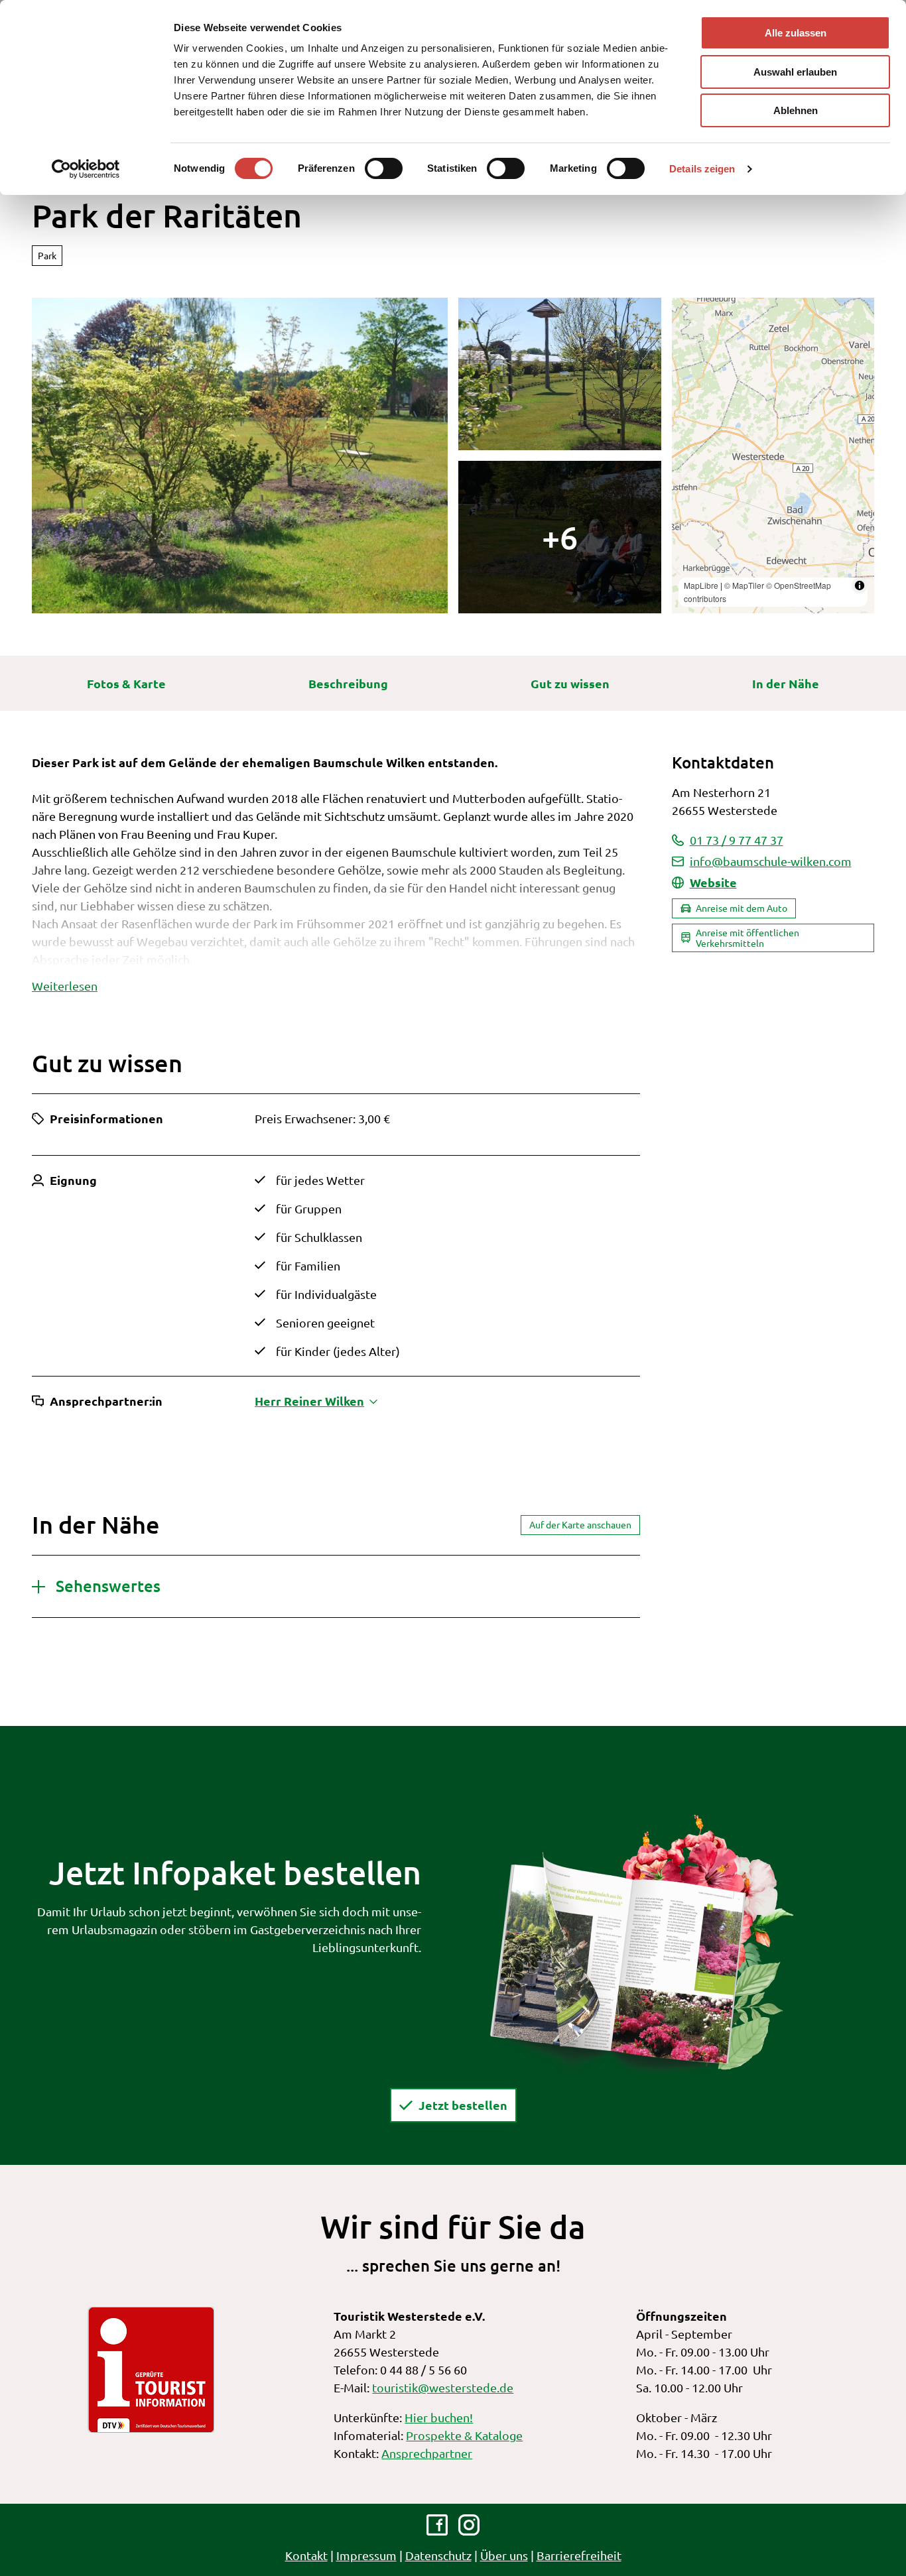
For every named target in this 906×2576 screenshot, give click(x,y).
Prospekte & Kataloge (464, 2435)
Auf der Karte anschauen (580, 1524)
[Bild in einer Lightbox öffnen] (641, 1943)
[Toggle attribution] (860, 585)
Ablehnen (796, 110)
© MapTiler (744, 585)
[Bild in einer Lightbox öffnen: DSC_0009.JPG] (560, 374)
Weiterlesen (65, 986)
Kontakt (306, 2555)
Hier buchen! (439, 2417)
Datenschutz (438, 2555)
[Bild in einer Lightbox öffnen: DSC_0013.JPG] (240, 456)
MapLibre (701, 585)
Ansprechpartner (427, 2453)
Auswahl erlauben (795, 72)
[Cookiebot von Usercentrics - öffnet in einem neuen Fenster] (86, 169)
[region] (773, 456)
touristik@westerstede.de (443, 2387)
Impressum (366, 2555)
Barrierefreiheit (579, 2555)
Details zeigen (702, 169)
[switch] (384, 168)
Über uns (504, 2555)
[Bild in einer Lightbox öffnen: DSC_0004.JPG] (560, 537)
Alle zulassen (796, 33)
